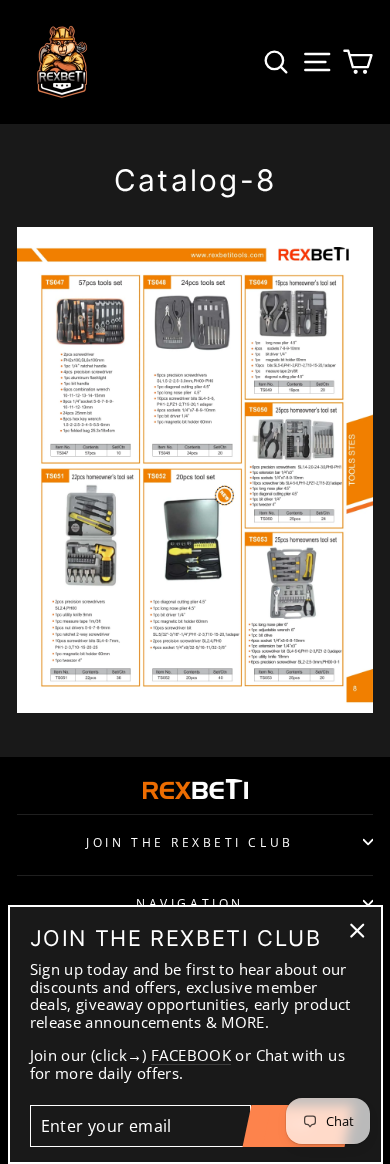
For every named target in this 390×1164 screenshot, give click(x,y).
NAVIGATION (189, 903)
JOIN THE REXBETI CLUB (189, 842)
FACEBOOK (191, 1056)
